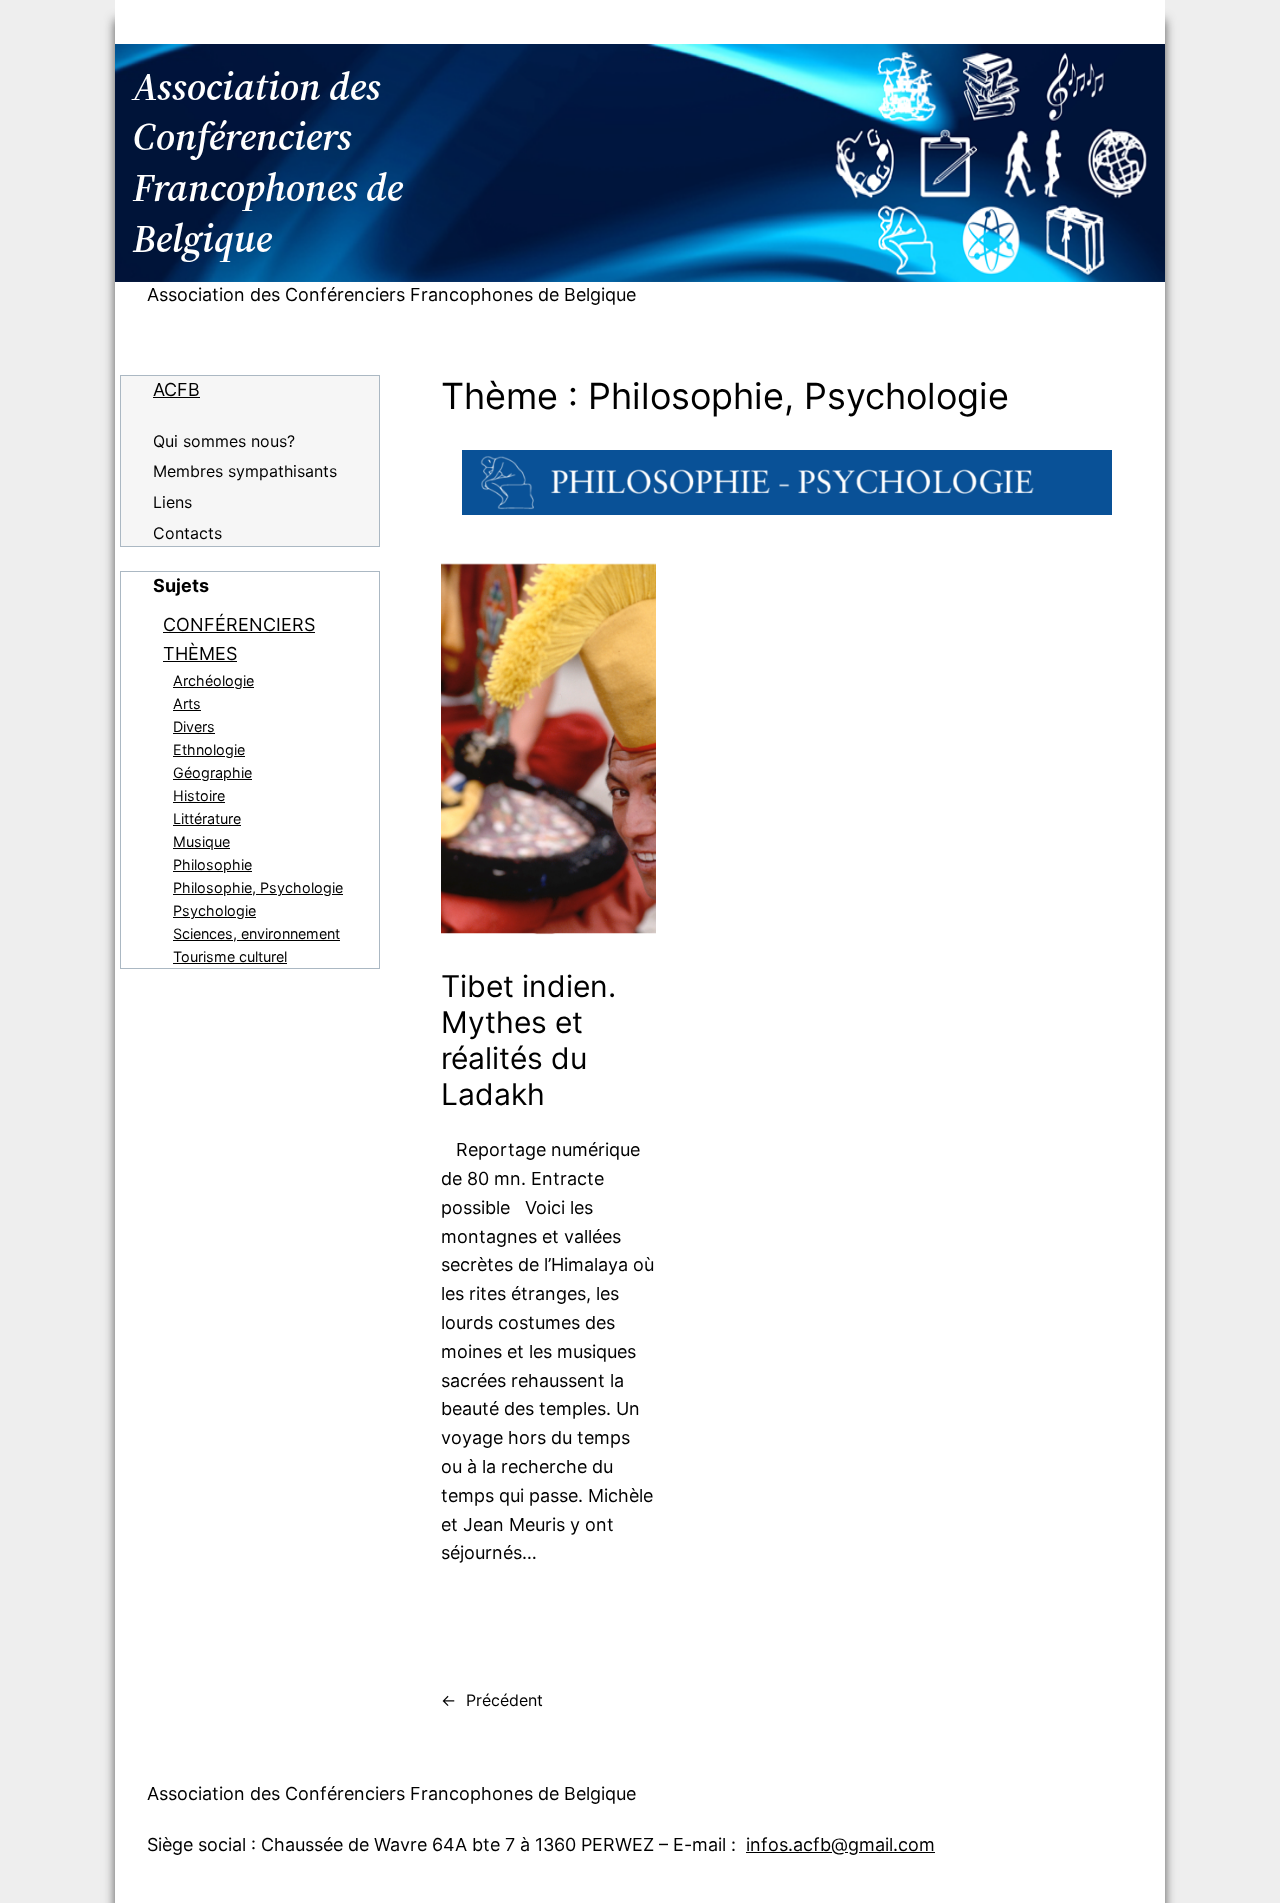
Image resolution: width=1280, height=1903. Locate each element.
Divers (194, 726)
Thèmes (200, 653)
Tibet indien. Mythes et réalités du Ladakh (528, 1040)
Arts (187, 703)
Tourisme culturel (230, 956)
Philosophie (212, 864)
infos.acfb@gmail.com (840, 1844)
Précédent (492, 1700)
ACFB (176, 389)
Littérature (207, 818)
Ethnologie (209, 749)
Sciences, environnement (256, 933)
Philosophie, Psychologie (258, 887)
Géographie (212, 772)
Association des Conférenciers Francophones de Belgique (391, 294)
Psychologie (214, 910)
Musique (201, 841)
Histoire (199, 795)
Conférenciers (239, 624)
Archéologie (213, 680)
